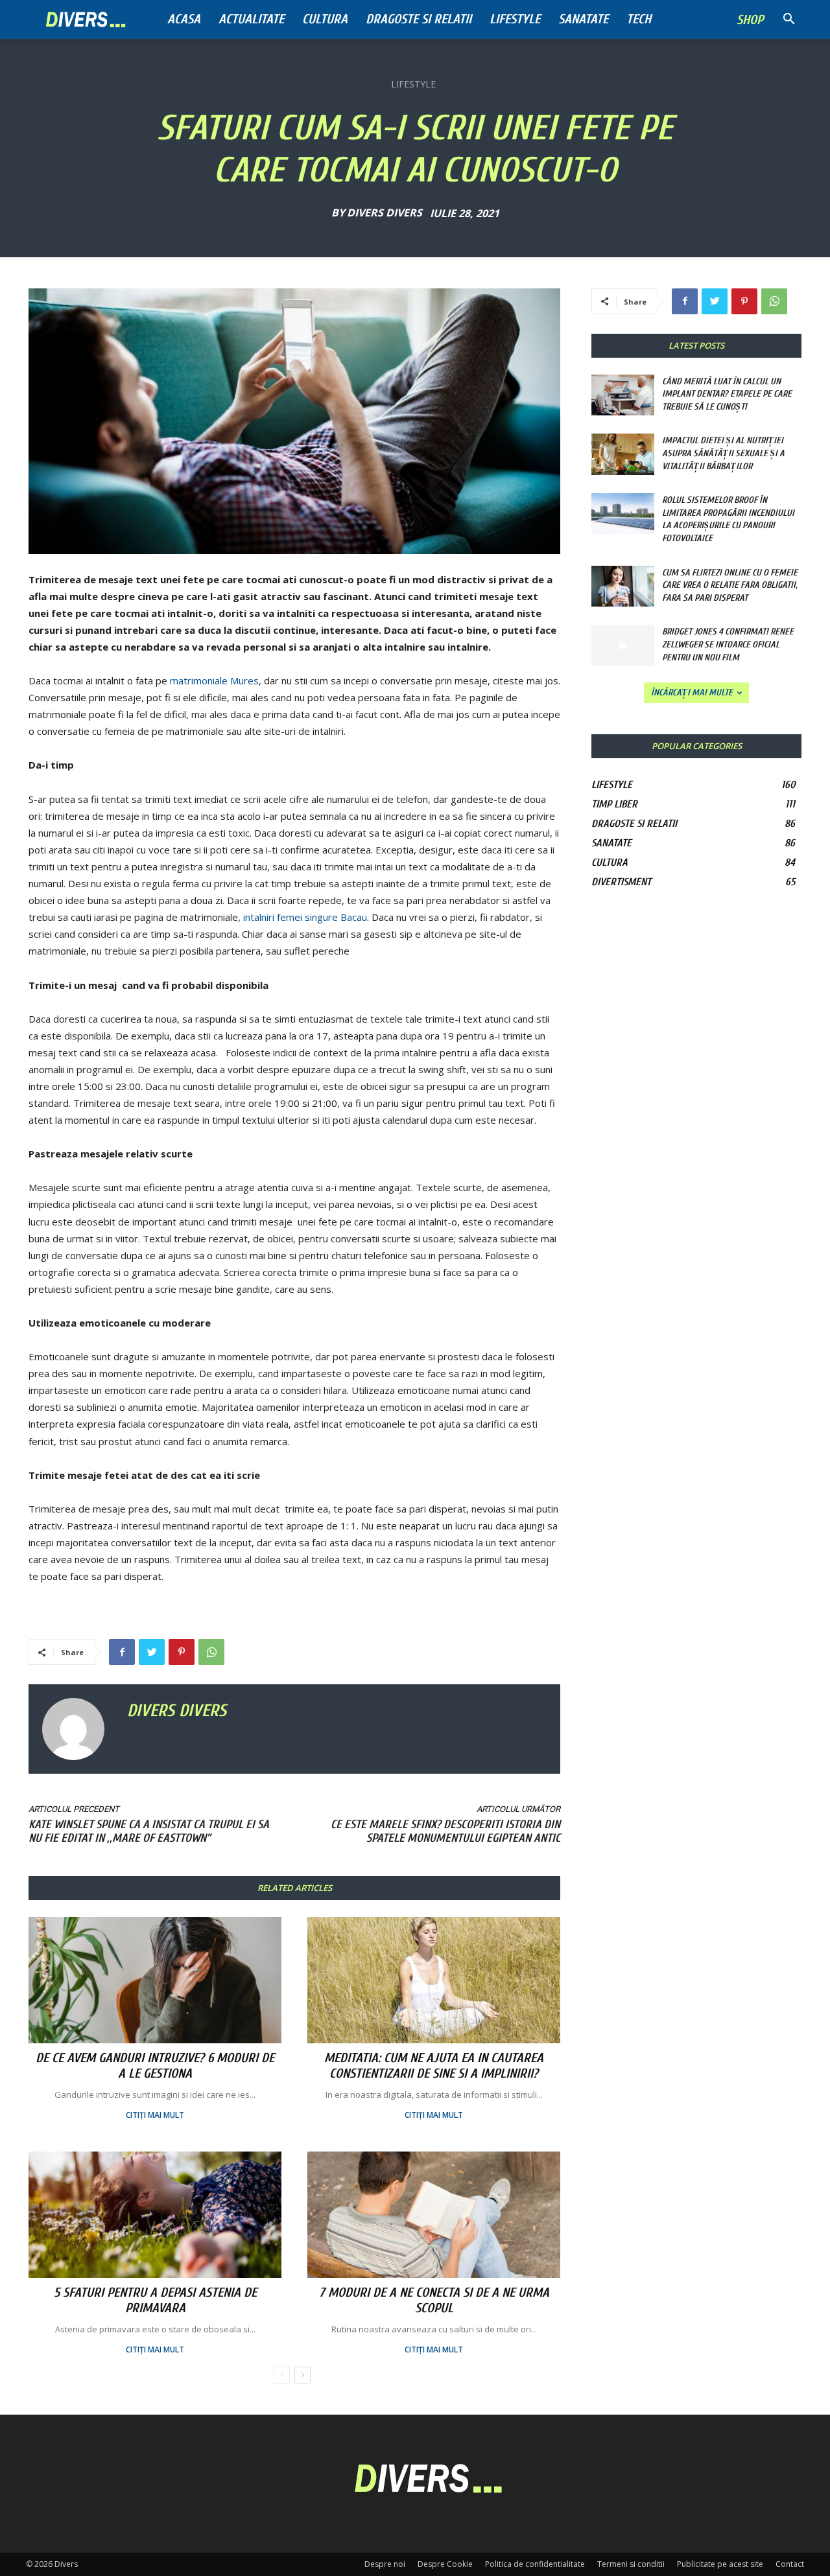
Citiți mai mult (155, 2115)
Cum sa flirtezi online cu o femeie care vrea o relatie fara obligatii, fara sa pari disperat (730, 585)
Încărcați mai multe (692, 692)
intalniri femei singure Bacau (305, 917)
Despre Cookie (445, 2564)
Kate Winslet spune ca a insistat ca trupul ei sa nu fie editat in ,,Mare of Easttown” (149, 1831)
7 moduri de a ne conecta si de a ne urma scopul (434, 2300)
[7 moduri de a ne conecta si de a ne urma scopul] (434, 2215)
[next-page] (302, 2375)
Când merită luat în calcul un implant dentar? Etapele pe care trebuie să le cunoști (727, 394)
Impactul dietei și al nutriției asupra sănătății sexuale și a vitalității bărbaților (723, 453)
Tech (639, 19)
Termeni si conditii (631, 2564)
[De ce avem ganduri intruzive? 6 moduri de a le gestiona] (155, 1980)
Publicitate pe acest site (720, 2564)
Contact (790, 2564)
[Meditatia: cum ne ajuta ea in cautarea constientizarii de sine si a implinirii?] (434, 1980)
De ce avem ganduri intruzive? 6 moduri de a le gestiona (155, 2066)
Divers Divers (385, 213)
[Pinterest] (182, 1652)
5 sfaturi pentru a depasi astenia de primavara (155, 2300)
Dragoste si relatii (419, 19)
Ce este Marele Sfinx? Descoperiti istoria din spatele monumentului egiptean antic (445, 1831)
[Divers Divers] (78, 1729)
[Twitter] (152, 1652)
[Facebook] (122, 1652)
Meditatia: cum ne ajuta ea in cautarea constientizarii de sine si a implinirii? (434, 2066)
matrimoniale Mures (214, 680)
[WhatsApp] (211, 1652)
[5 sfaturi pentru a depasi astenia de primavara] (155, 2215)
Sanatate (583, 19)
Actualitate (251, 19)
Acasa (184, 19)
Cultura (325, 19)
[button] (788, 20)
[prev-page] (282, 2375)
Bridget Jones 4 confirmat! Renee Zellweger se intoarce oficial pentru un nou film (728, 644)
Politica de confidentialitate (535, 2564)
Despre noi (385, 2564)
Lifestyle (515, 19)
